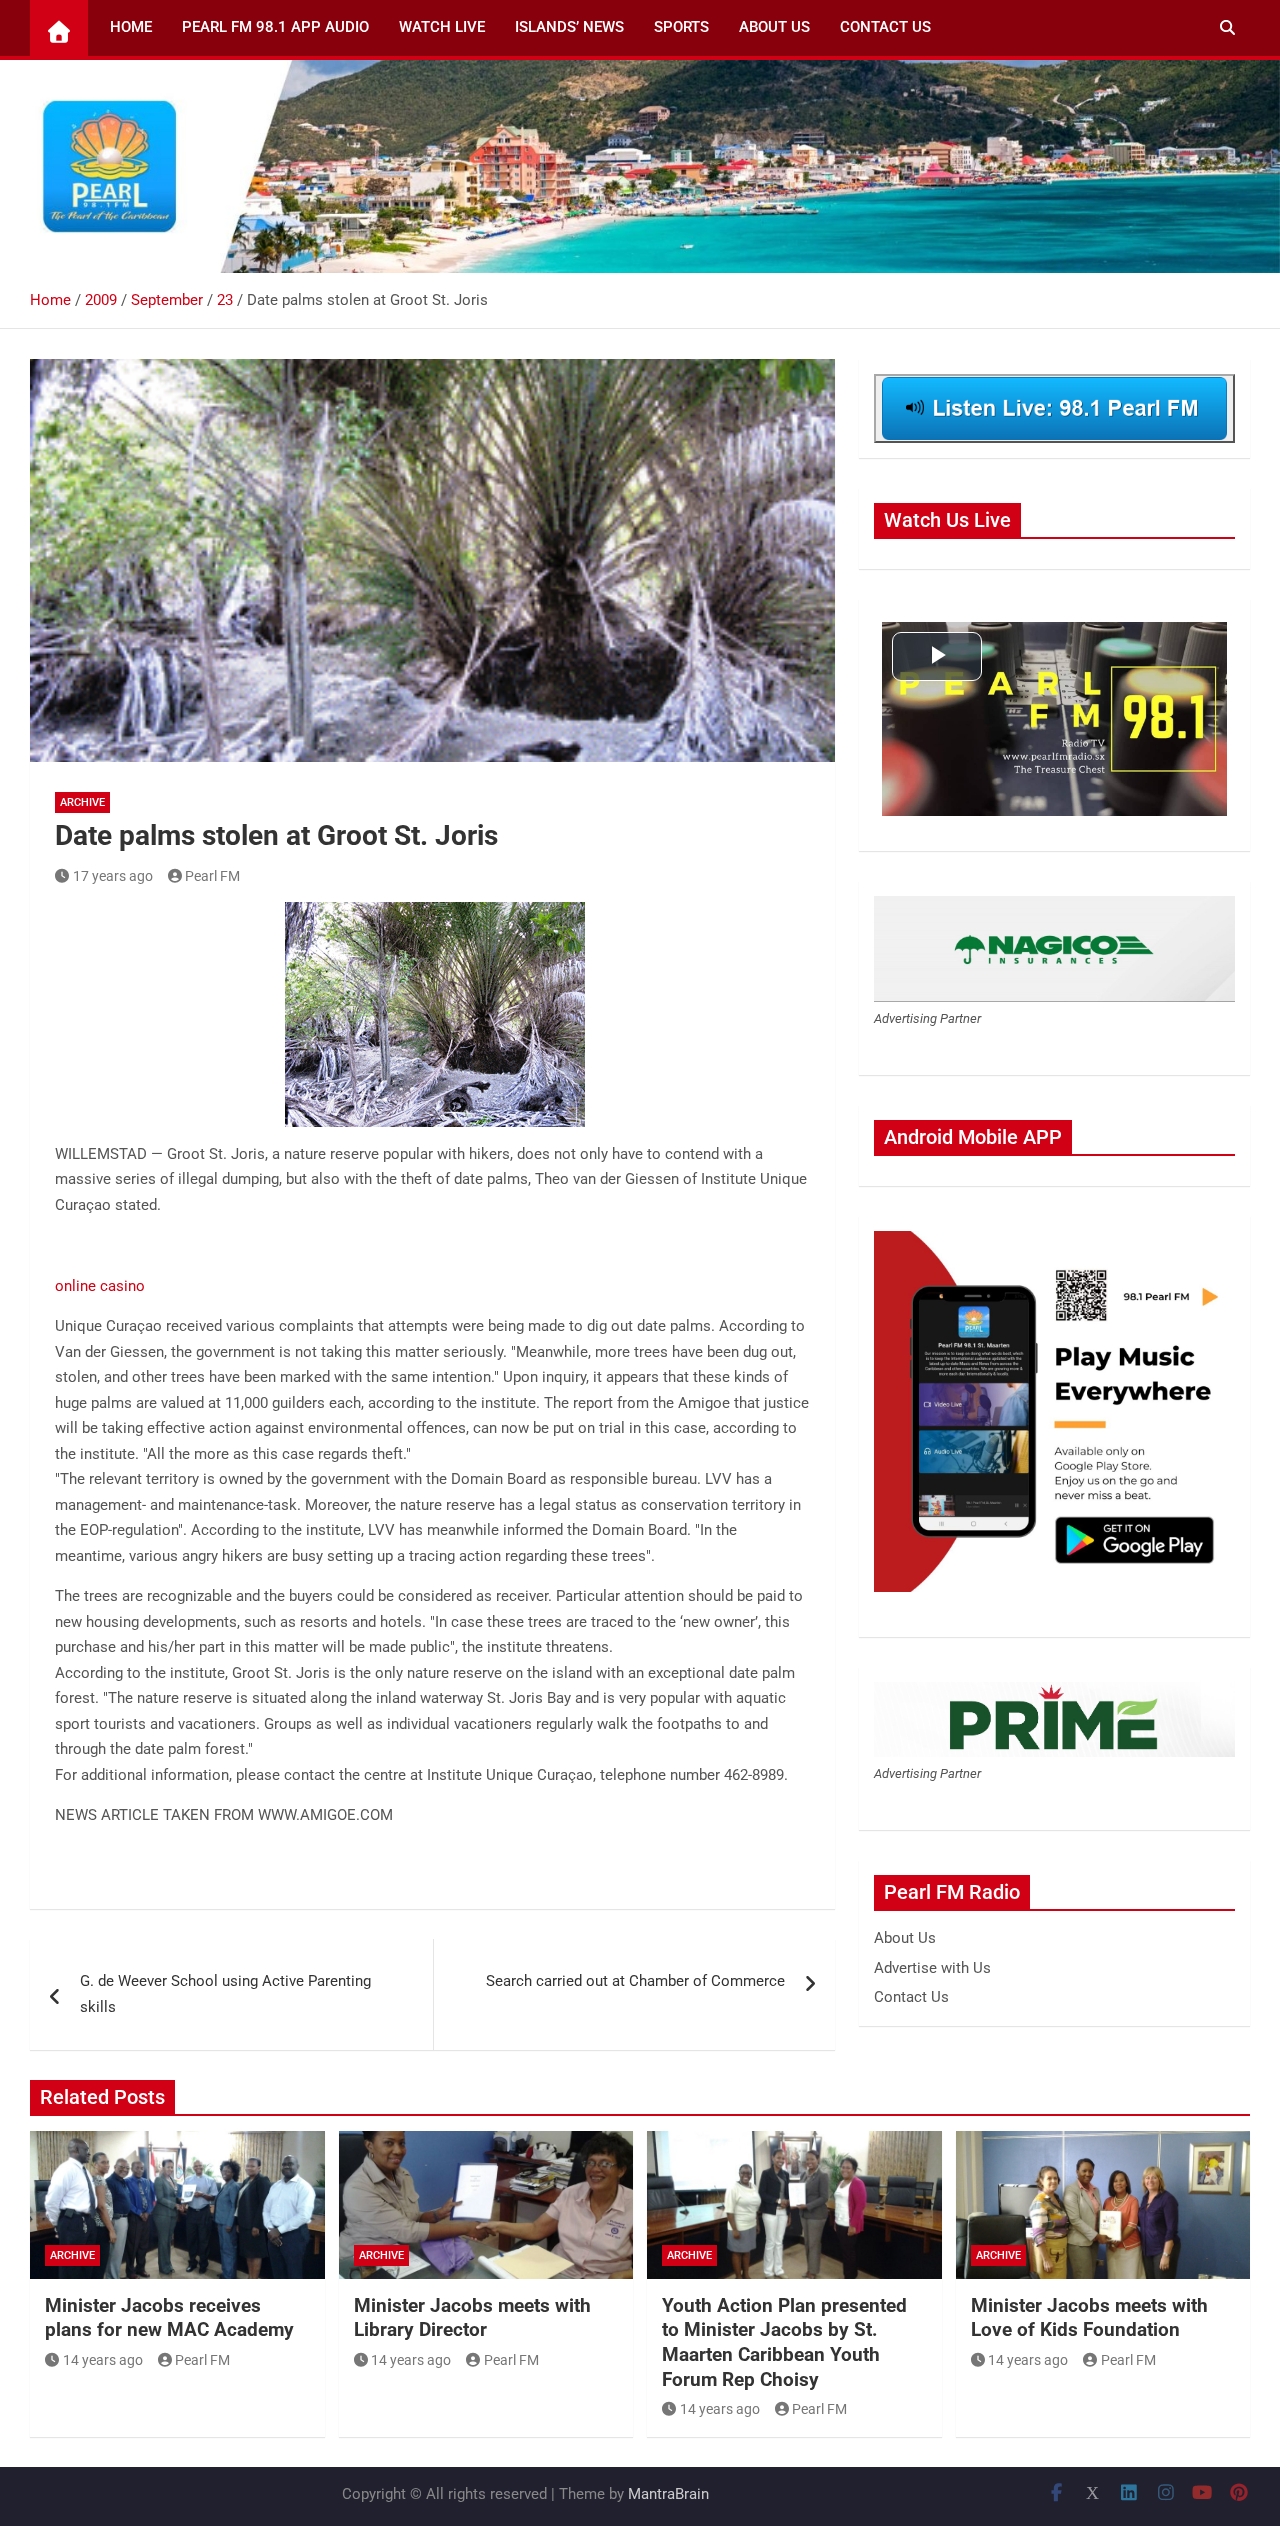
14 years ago (103, 2360)
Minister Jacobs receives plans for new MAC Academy (169, 2318)
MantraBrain (668, 2494)
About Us (774, 27)
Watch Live (442, 27)
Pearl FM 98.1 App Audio (275, 27)
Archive (82, 802)
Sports (681, 27)
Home (131, 27)
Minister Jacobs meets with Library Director (472, 2318)
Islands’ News (569, 27)
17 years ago (113, 876)
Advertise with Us (932, 1968)
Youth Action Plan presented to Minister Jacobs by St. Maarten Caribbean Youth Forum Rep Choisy (784, 2342)
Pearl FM (212, 876)
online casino (100, 1286)
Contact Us (885, 27)
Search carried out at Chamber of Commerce (635, 1981)
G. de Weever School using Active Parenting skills (225, 1994)
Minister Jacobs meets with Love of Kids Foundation (1089, 2318)
